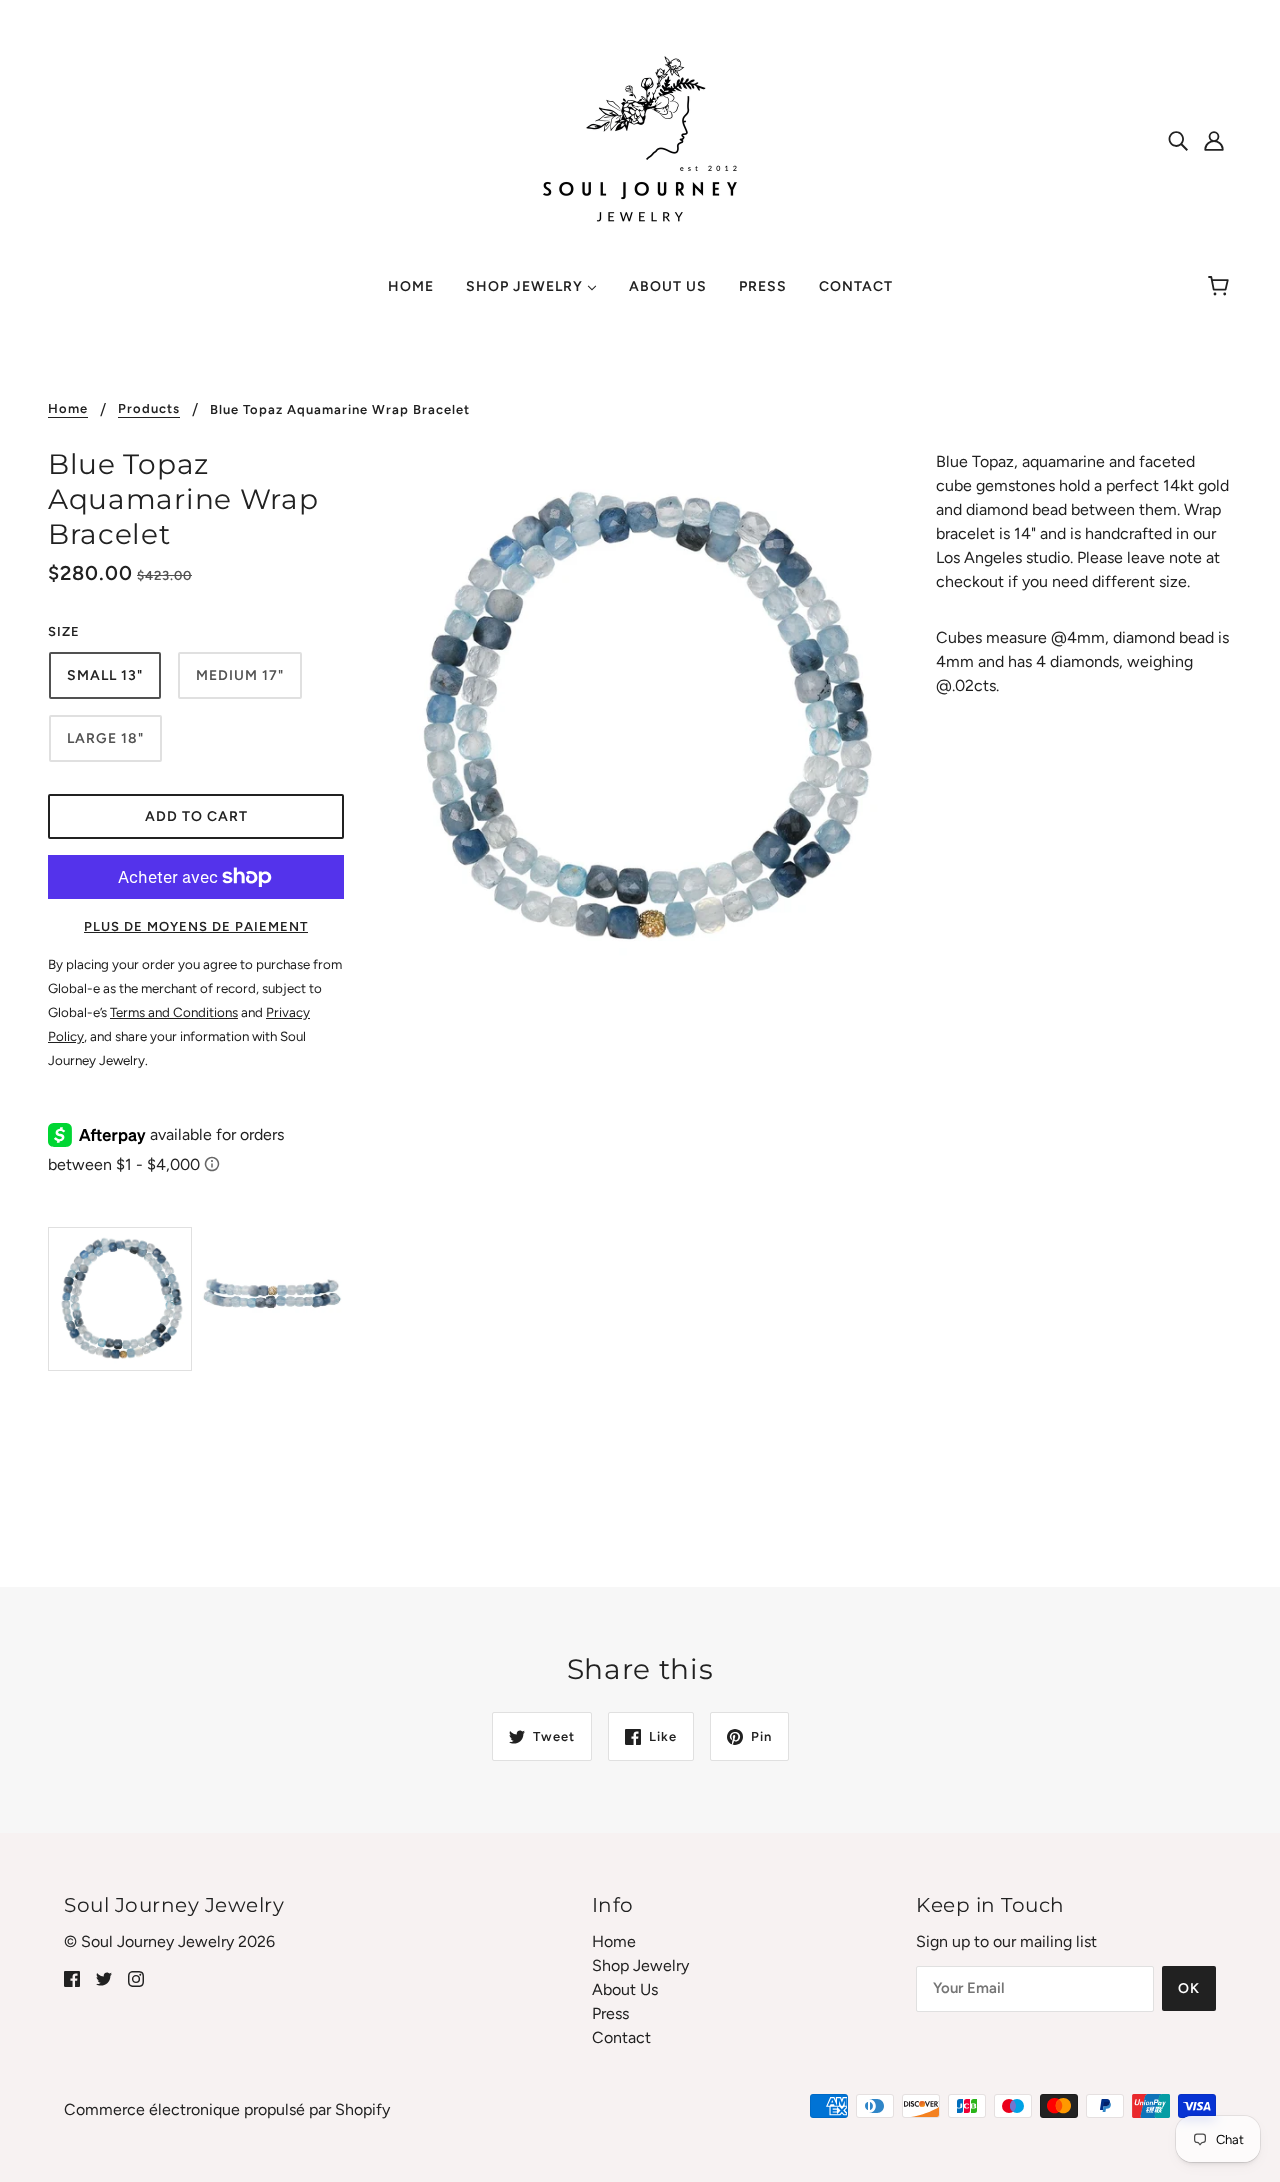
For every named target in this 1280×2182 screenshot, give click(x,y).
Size (64, 631)
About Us (625, 1989)
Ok (1189, 1988)
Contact (621, 2037)
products (149, 409)
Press (610, 2013)
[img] (1178, 140)
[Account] (1214, 140)
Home (68, 409)
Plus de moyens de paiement (196, 926)
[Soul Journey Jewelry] (640, 138)
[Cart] (1221, 287)
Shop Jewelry (640, 1965)
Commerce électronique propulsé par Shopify (227, 2109)
